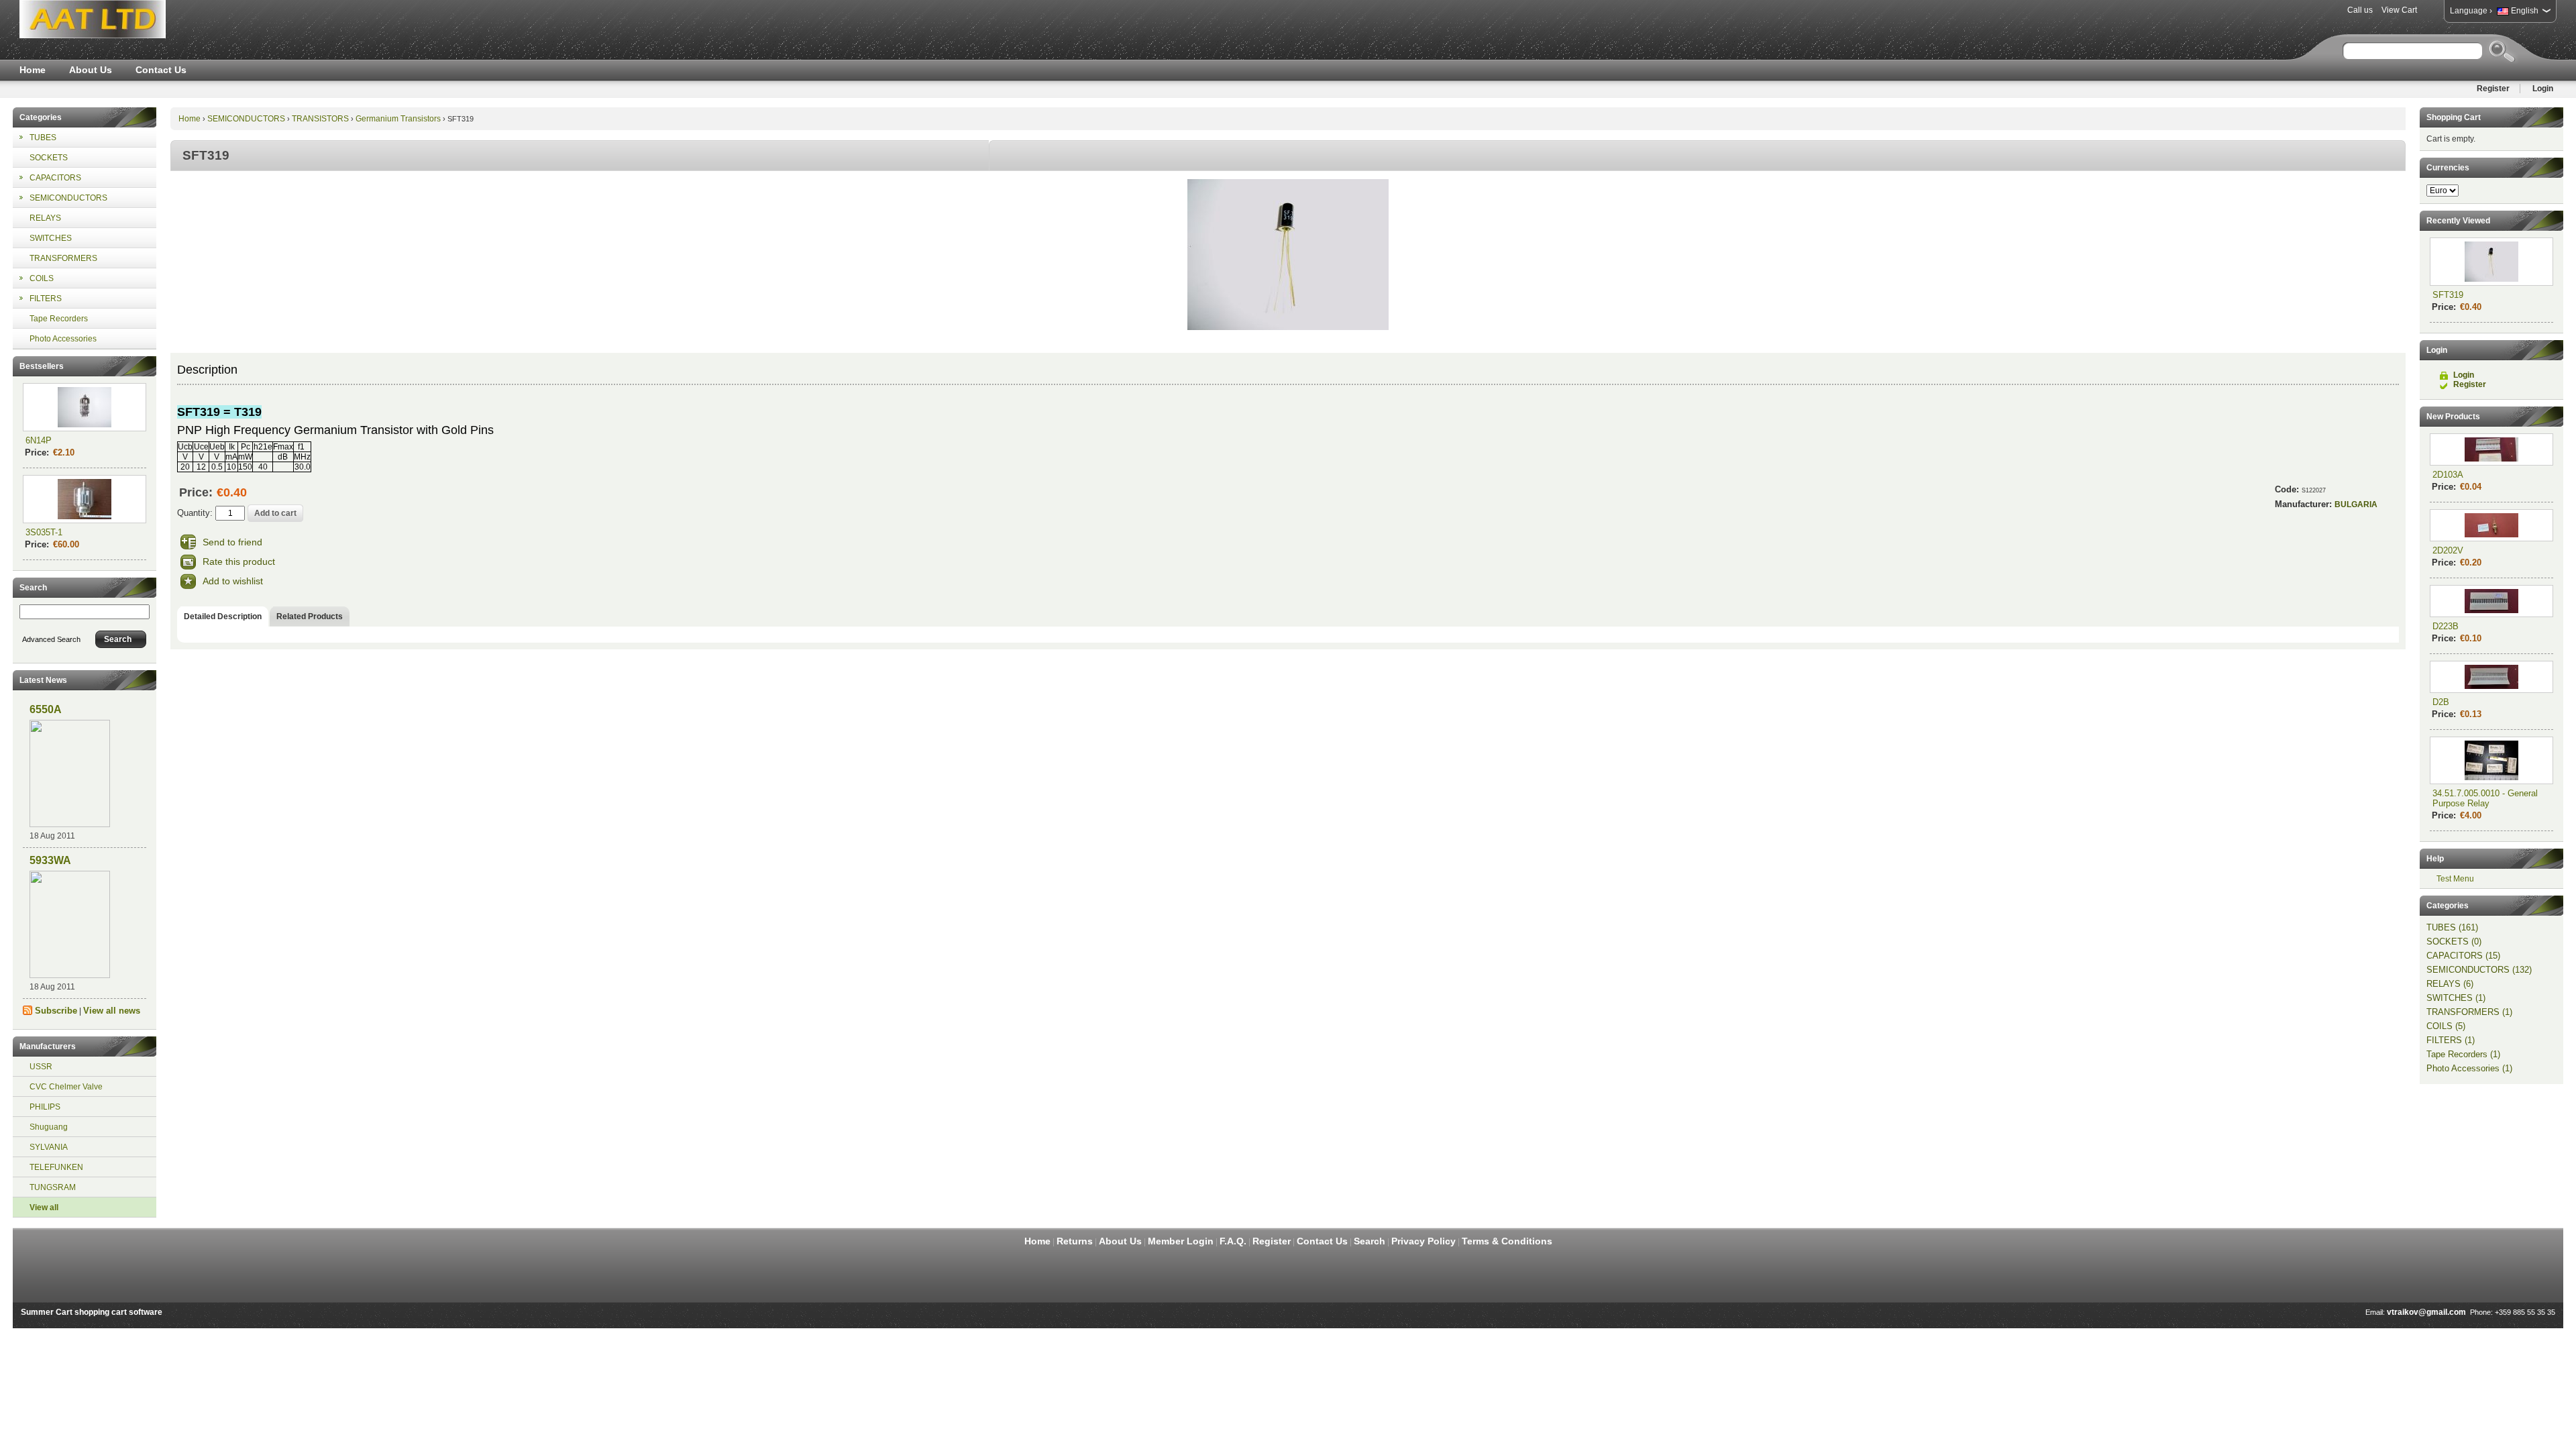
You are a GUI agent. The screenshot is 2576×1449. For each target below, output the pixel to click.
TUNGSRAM (53, 1187)
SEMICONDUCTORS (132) (2479, 970)
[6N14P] (85, 407)
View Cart (2399, 10)
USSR (41, 1067)
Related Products (310, 616)
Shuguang (49, 1127)
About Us (91, 70)
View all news (112, 1011)
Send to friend (232, 542)
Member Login (1181, 1241)
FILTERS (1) (2451, 1040)
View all (44, 1207)
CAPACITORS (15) (2463, 956)
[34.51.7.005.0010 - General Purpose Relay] (2491, 760)
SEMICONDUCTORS (246, 119)
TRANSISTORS (320, 119)
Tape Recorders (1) (2463, 1054)
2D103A (2448, 475)
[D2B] (2491, 677)
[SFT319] (1288, 327)
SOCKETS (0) (2454, 942)
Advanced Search (51, 639)
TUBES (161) (2452, 927)
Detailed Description (223, 616)
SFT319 (2448, 295)
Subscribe (56, 1011)
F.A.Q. (1233, 1241)
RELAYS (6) (2450, 984)
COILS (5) (2446, 1026)
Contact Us (161, 70)
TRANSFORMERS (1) (2469, 1012)
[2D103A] (2491, 449)
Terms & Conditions (1507, 1241)
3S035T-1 (44, 532)
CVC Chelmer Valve (66, 1087)
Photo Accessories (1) (2469, 1068)
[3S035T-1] (85, 499)
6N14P (39, 440)
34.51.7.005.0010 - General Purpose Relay (2485, 798)
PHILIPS (45, 1107)
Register (2493, 89)
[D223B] (2491, 601)
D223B (2446, 626)
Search (1370, 1241)
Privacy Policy (1424, 1241)
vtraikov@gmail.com (2426, 1312)
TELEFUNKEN (56, 1167)
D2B (2441, 702)
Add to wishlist (233, 581)
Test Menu (2455, 879)
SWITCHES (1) (2456, 998)
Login (2543, 89)
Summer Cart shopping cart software (92, 1312)
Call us (2360, 10)
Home (33, 70)
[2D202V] (2491, 525)
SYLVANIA (49, 1147)
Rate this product (239, 561)
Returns (1075, 1241)
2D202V (2448, 550)
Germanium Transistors (398, 119)
